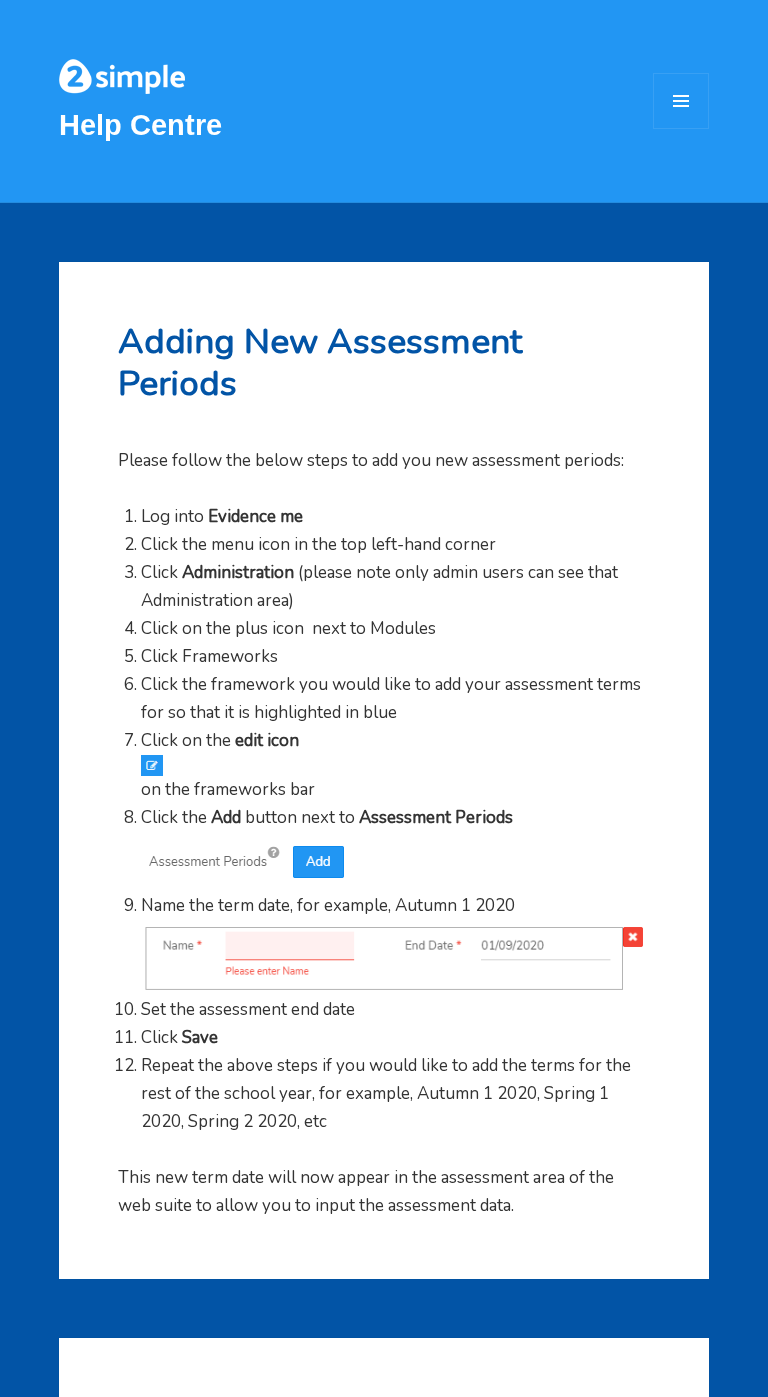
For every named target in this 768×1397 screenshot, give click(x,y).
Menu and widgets (681, 128)
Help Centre (140, 125)
